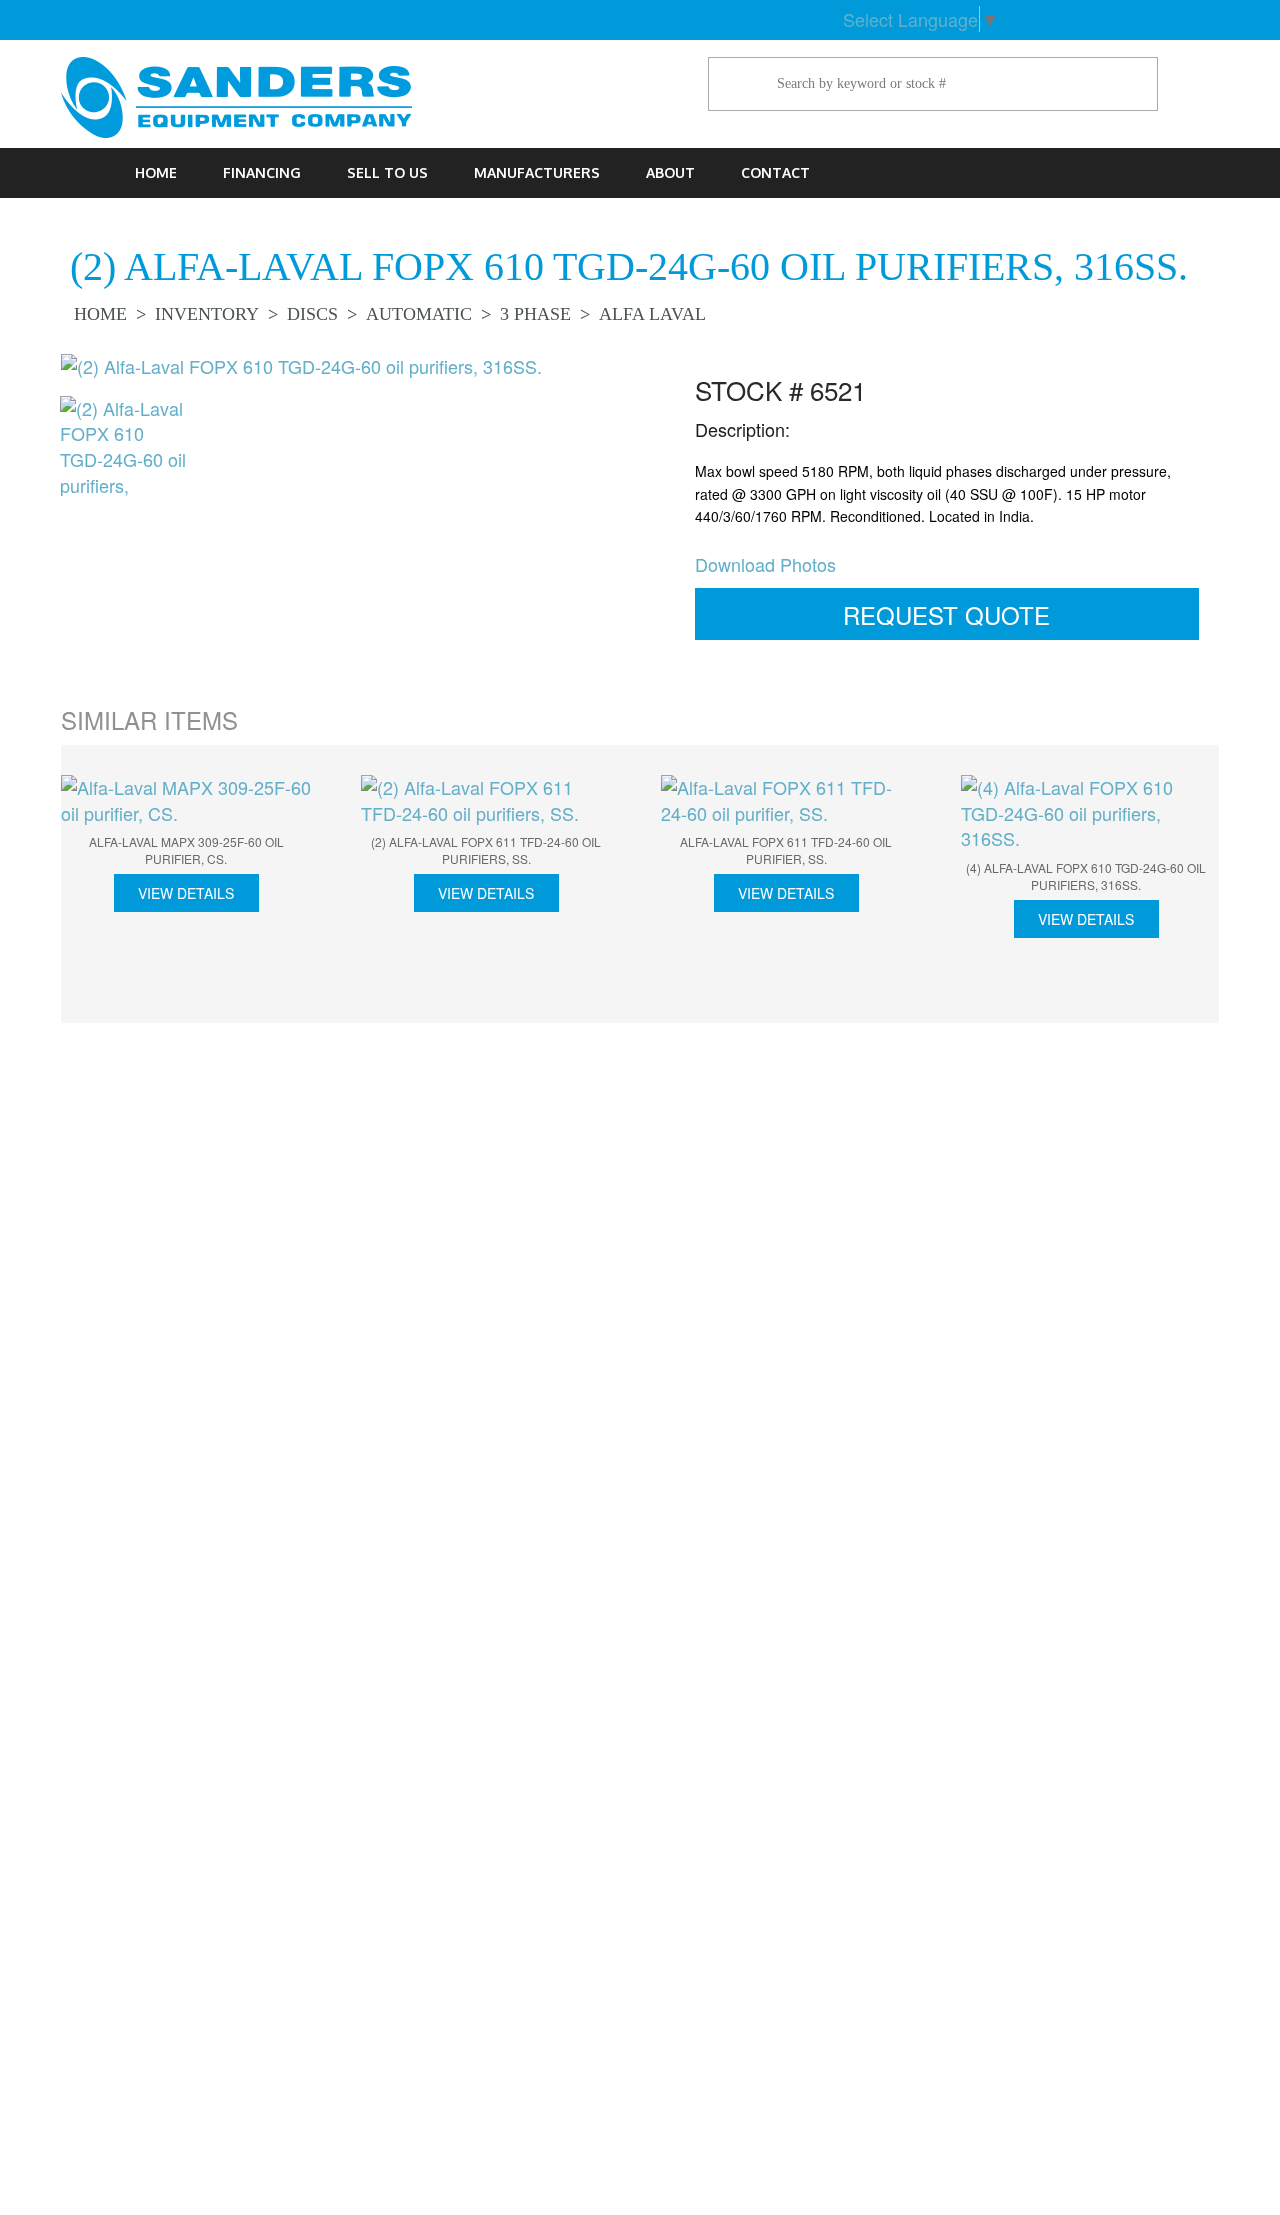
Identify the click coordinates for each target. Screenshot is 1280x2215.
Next (1249, 887)
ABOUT (670, 172)
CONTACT (775, 172)
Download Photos (765, 564)
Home (156, 172)
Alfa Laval (652, 314)
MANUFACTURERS (537, 172)
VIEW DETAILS (186, 893)
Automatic (419, 314)
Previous (30, 454)
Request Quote (946, 614)
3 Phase (535, 314)
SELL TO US (387, 172)
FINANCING (262, 172)
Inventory (207, 314)
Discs (312, 314)
